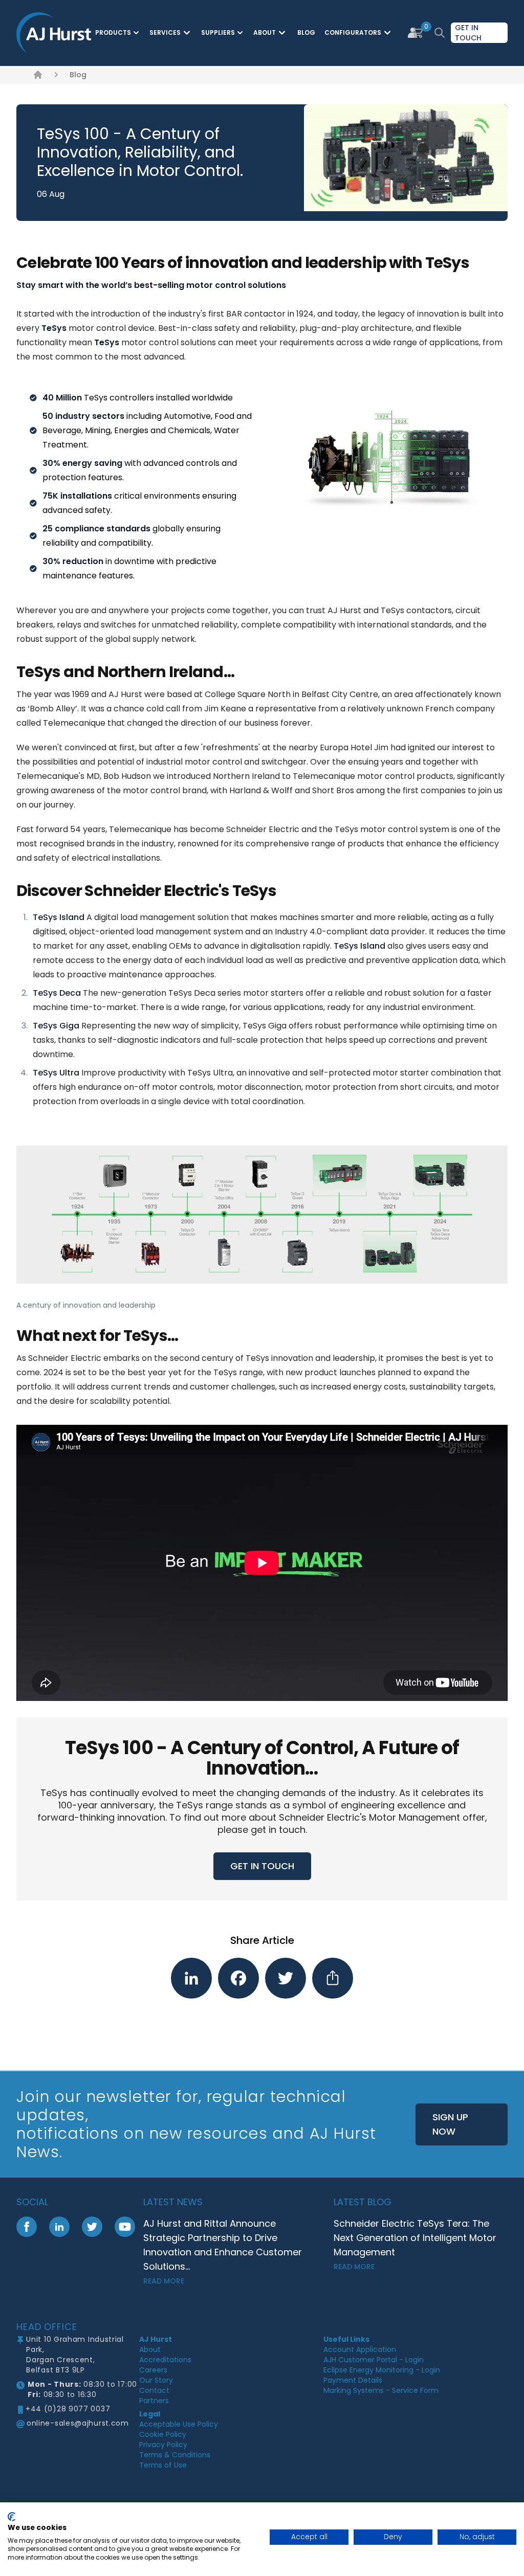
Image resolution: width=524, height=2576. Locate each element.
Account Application (360, 2349)
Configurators (353, 32)
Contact (154, 2390)
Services (165, 32)
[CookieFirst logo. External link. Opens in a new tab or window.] (12, 2517)
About (265, 32)
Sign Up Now (450, 2124)
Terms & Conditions (175, 2455)
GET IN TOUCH (262, 1866)
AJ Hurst (156, 2339)
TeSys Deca (57, 993)
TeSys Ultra (56, 1073)
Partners (154, 2401)
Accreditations (165, 2360)
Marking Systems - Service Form (381, 2390)
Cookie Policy (163, 2434)
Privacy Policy (163, 2445)
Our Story (156, 2380)
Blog (78, 75)
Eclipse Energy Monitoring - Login (382, 2370)
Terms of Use (163, 2465)
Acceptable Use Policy (179, 2424)
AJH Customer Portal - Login (374, 2360)
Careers (153, 2370)
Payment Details (353, 2380)
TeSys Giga (56, 1026)
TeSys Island (59, 917)
